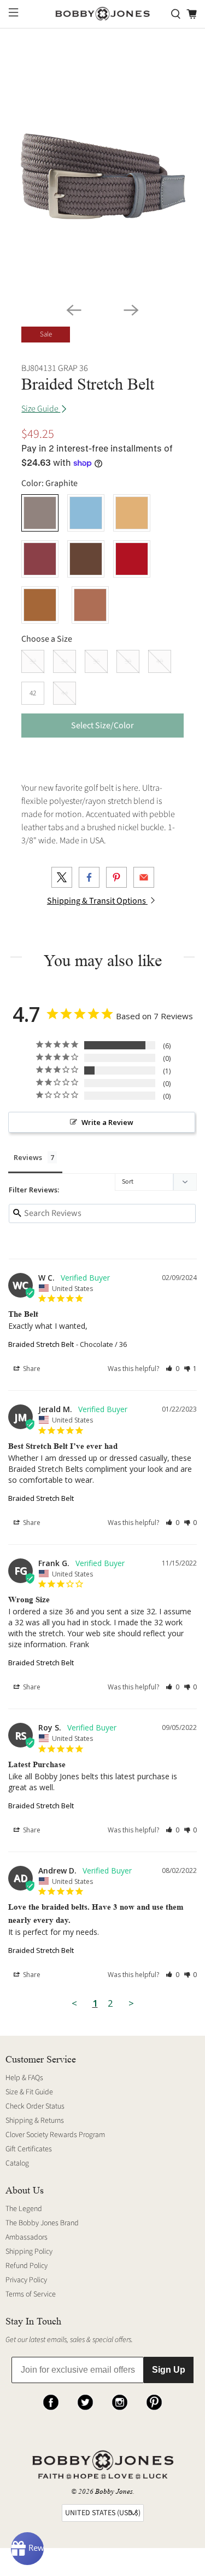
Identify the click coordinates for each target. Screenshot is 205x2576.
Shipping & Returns (35, 2121)
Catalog (17, 2163)
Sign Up (169, 2370)
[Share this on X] (62, 877)
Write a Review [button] (107, 1122)
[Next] (131, 310)
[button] (172, 1369)
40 (160, 661)
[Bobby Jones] (103, 14)
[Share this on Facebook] (89, 877)
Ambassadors (27, 2237)
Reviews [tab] (28, 1157)
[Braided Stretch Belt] (102, 172)
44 (65, 693)
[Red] (132, 559)
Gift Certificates (29, 2149)
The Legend (24, 2209)
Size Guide (41, 409)
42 (33, 693)
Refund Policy (27, 2266)
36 (96, 661)
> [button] (131, 2003)
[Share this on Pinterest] (116, 877)
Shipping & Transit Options (97, 901)
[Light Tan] (132, 513)
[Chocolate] (86, 559)
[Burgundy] (40, 559)
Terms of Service (31, 2294)
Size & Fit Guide (29, 2092)
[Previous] (74, 310)
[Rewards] (27, 2549)
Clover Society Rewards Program (55, 2135)
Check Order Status (35, 2106)
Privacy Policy (26, 2280)
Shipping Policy (29, 2252)
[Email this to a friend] (144, 877)
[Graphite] (40, 513)
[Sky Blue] (86, 513)
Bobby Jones (114, 2491)
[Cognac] (90, 605)
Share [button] (31, 1369)
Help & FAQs (24, 2078)
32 (33, 661)
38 (128, 661)
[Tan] (40, 605)
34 (65, 661)
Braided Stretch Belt (41, 1344)
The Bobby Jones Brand (42, 2223)
